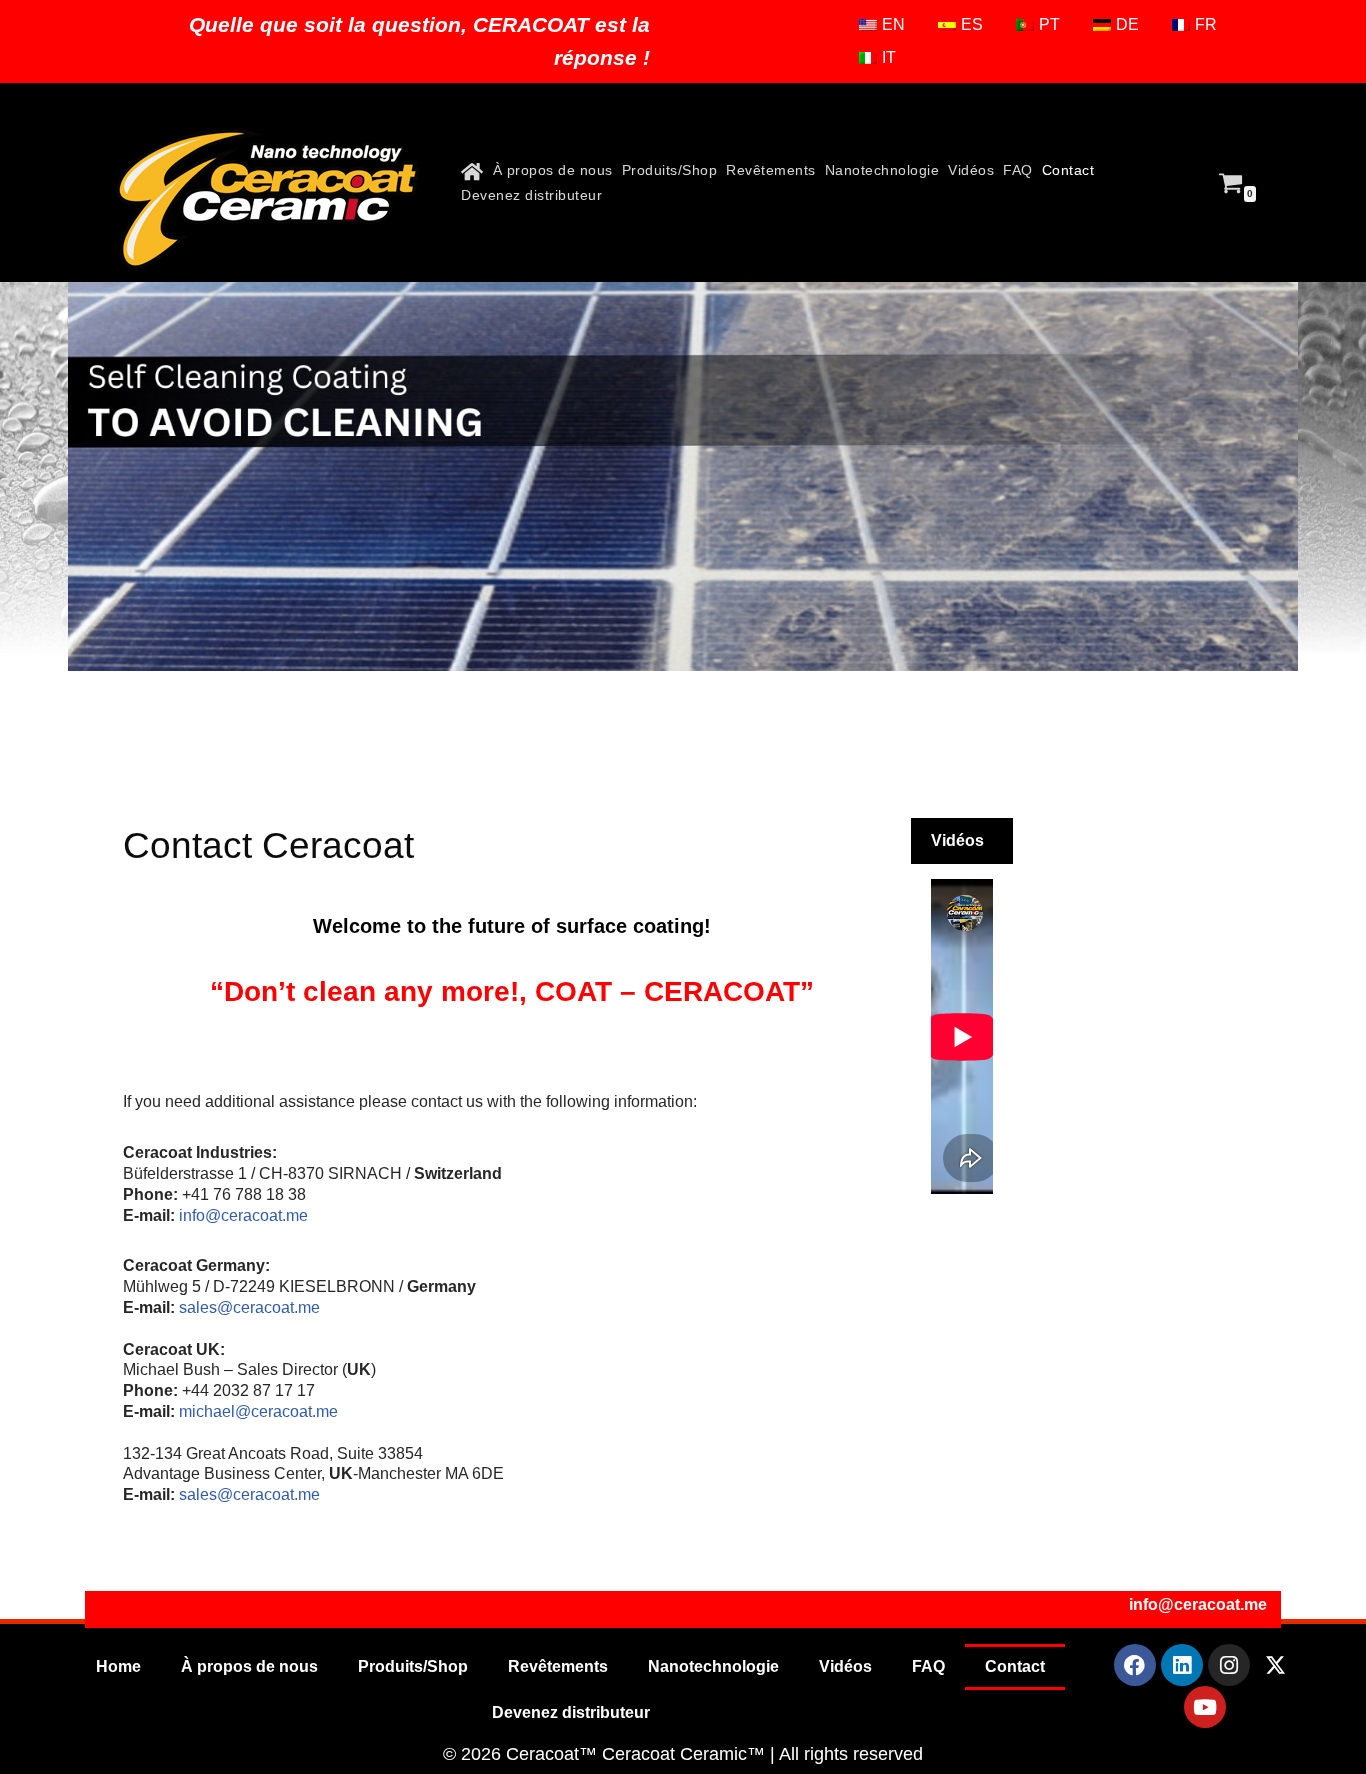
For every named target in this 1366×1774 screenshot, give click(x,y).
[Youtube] (1205, 1707)
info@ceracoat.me (243, 1215)
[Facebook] (1135, 1665)
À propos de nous (553, 170)
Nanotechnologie (882, 170)
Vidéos (971, 170)
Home (118, 1666)
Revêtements (771, 170)
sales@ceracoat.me (249, 1307)
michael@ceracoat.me (258, 1411)
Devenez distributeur (531, 195)
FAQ (1018, 170)
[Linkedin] (1182, 1665)
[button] (962, 841)
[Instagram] (1229, 1665)
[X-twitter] (1276, 1665)
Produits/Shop (670, 170)
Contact (1068, 170)
